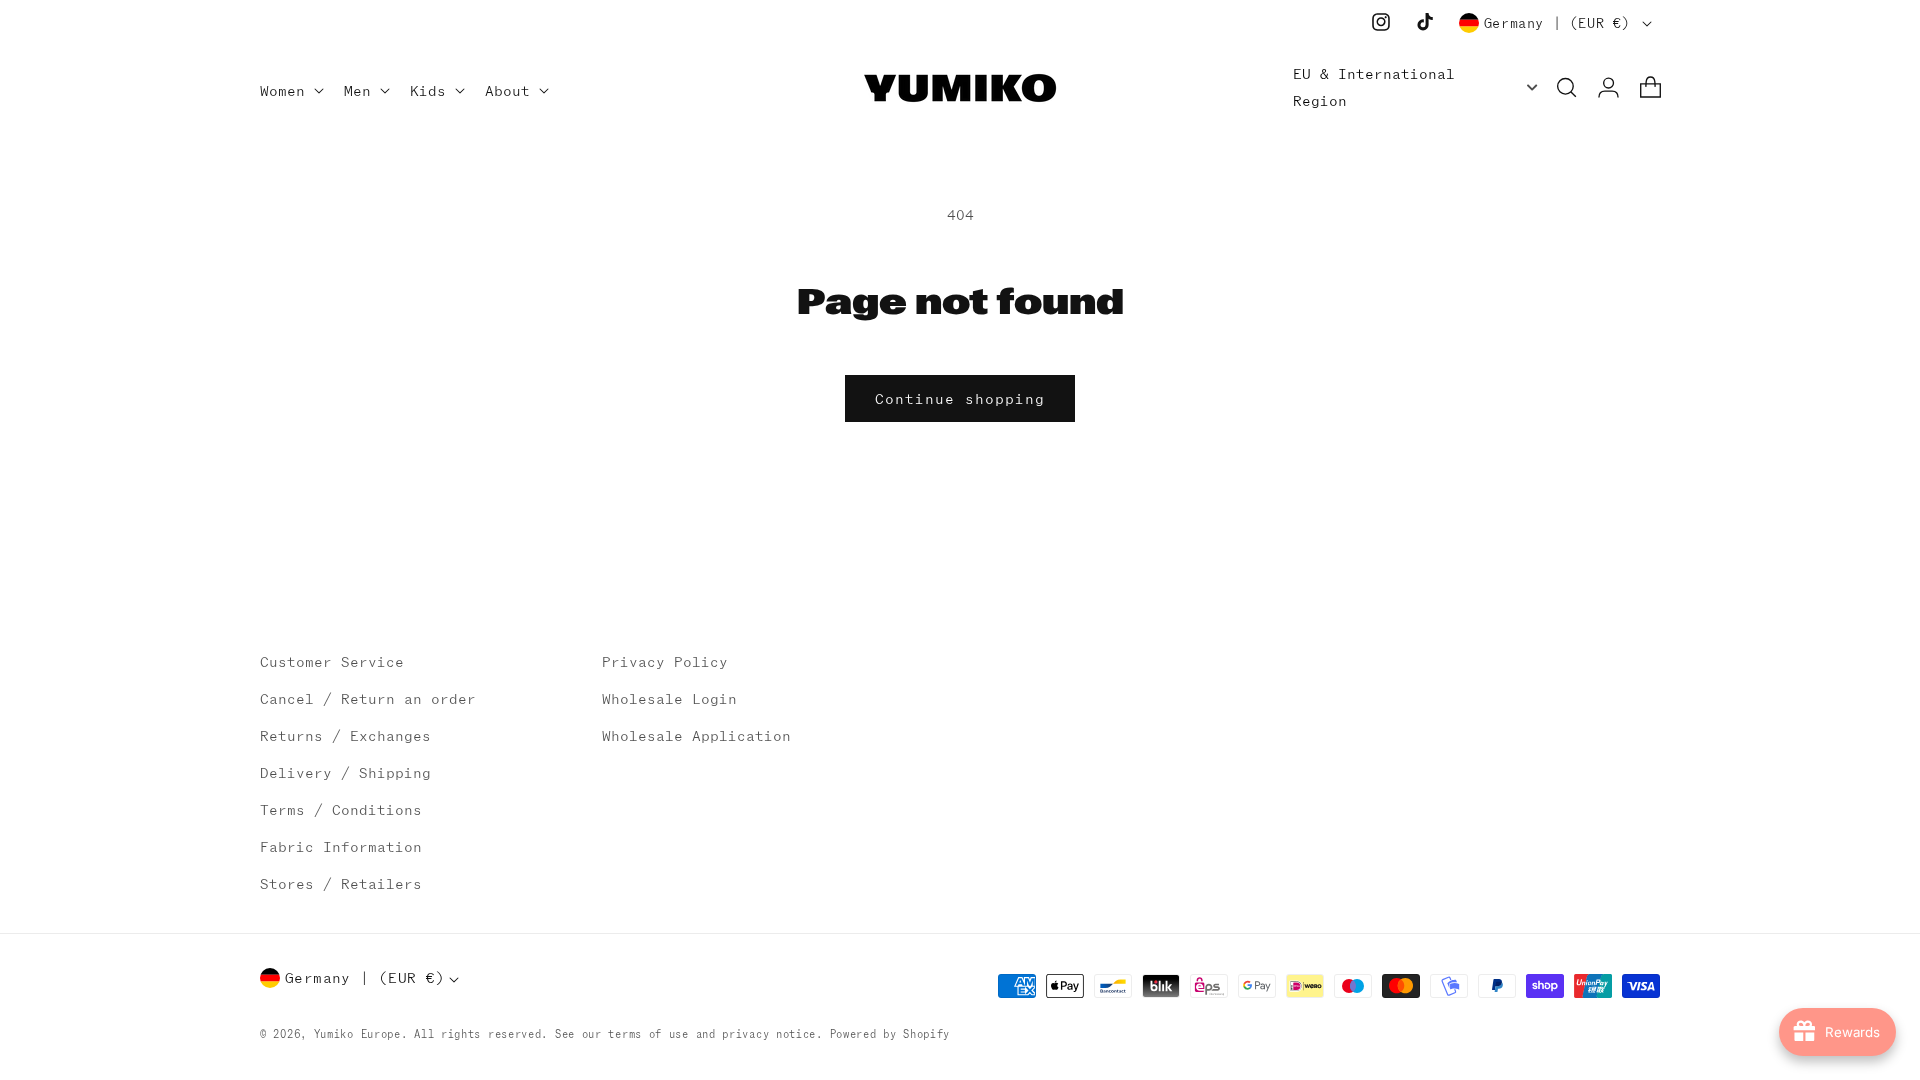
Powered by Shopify (890, 1034)
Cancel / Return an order (368, 699)
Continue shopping (960, 399)
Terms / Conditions (341, 810)
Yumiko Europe (357, 1034)
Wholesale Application (696, 736)
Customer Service (332, 662)
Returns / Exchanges (345, 736)
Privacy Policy (665, 662)
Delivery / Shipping (345, 773)
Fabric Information (341, 847)
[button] (290, 92)
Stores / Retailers (341, 884)
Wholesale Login (669, 699)
